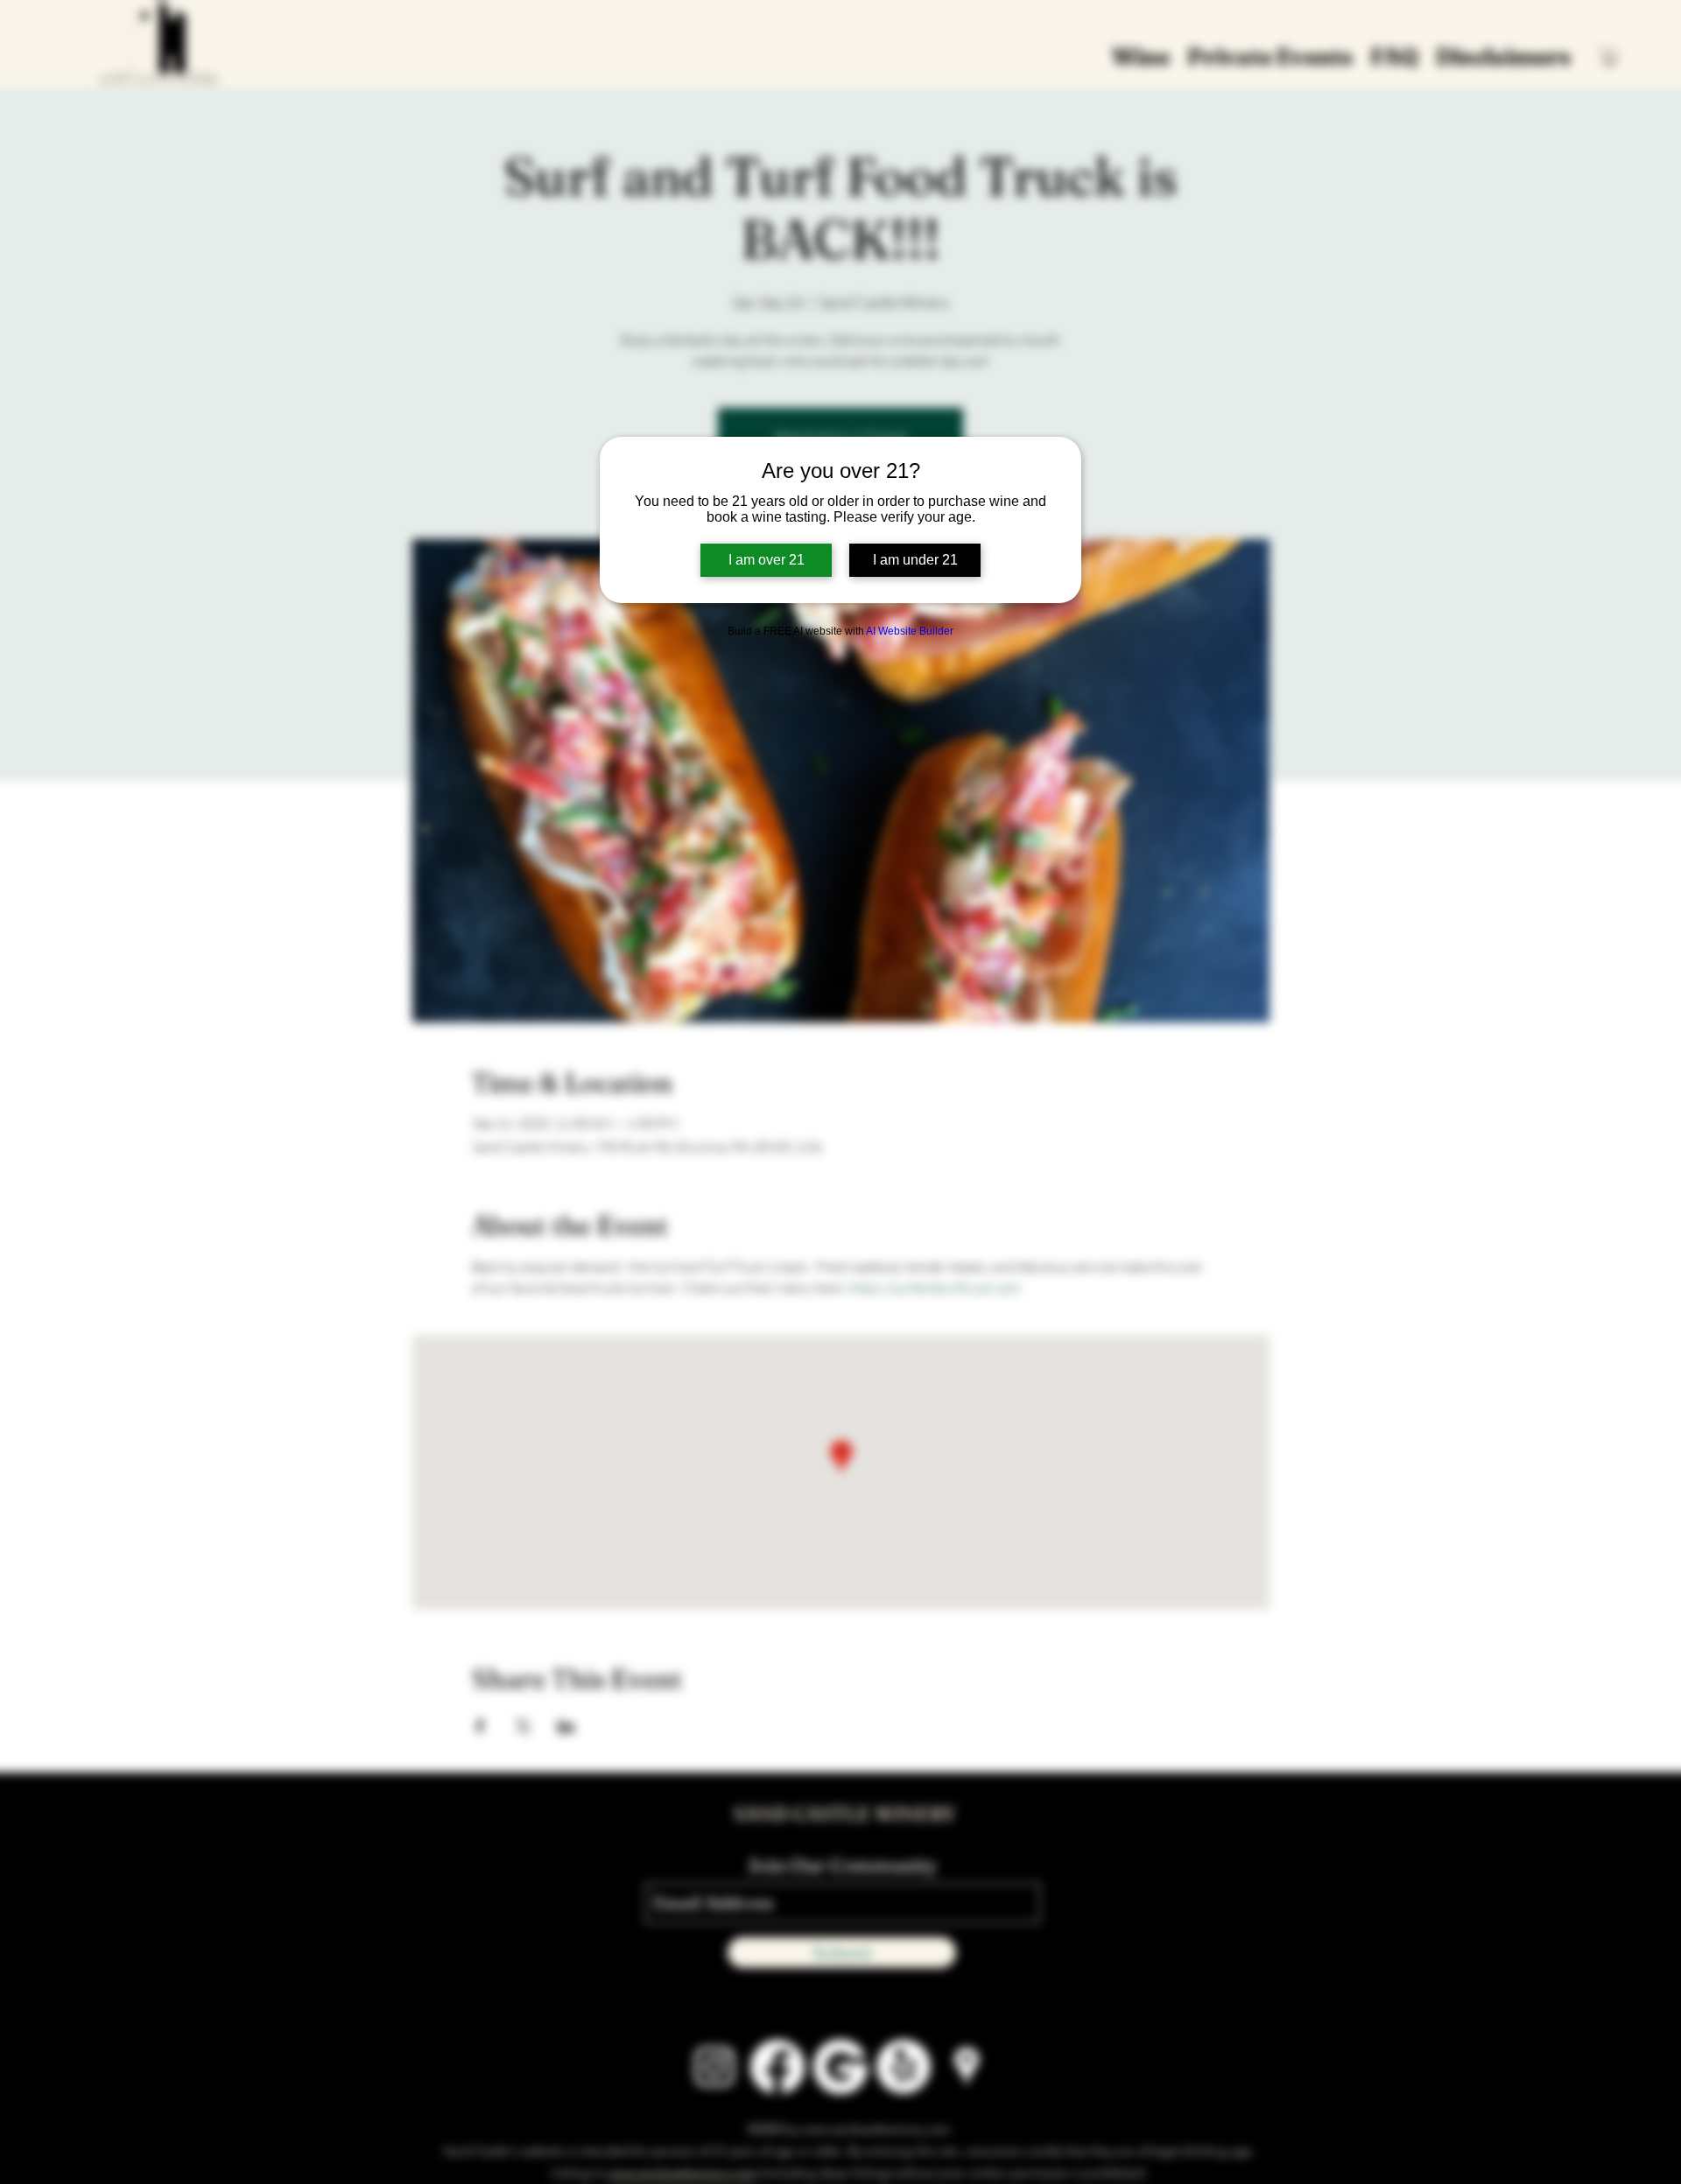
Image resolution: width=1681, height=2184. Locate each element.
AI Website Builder (910, 631)
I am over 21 (767, 560)
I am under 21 (915, 560)
